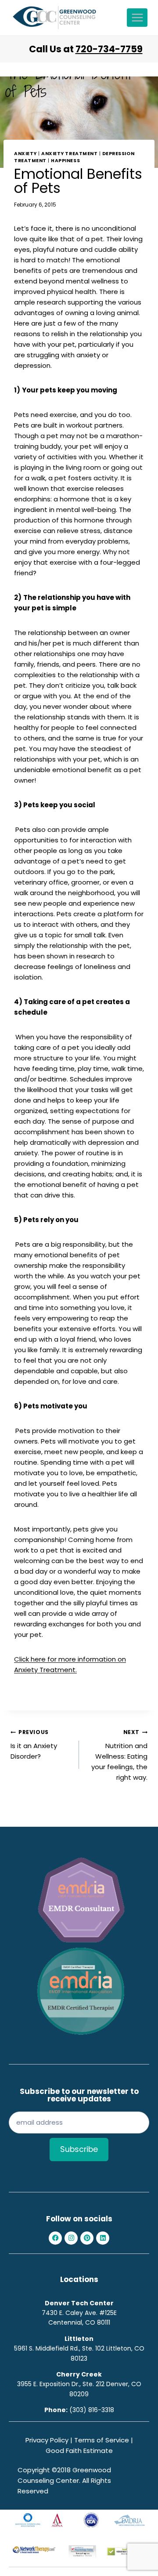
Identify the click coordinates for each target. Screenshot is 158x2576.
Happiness (65, 161)
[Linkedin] (103, 2238)
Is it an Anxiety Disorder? (34, 1745)
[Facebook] (55, 2238)
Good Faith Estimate (79, 2451)
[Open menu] (137, 17)
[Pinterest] (87, 2238)
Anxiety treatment (69, 154)
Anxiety (25, 154)
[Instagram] (71, 2238)
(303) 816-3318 (92, 2410)
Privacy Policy (47, 2440)
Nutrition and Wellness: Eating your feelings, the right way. (119, 1755)
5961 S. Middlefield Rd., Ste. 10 (57, 2348)
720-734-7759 (109, 49)
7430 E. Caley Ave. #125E (79, 2313)
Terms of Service (102, 2440)
